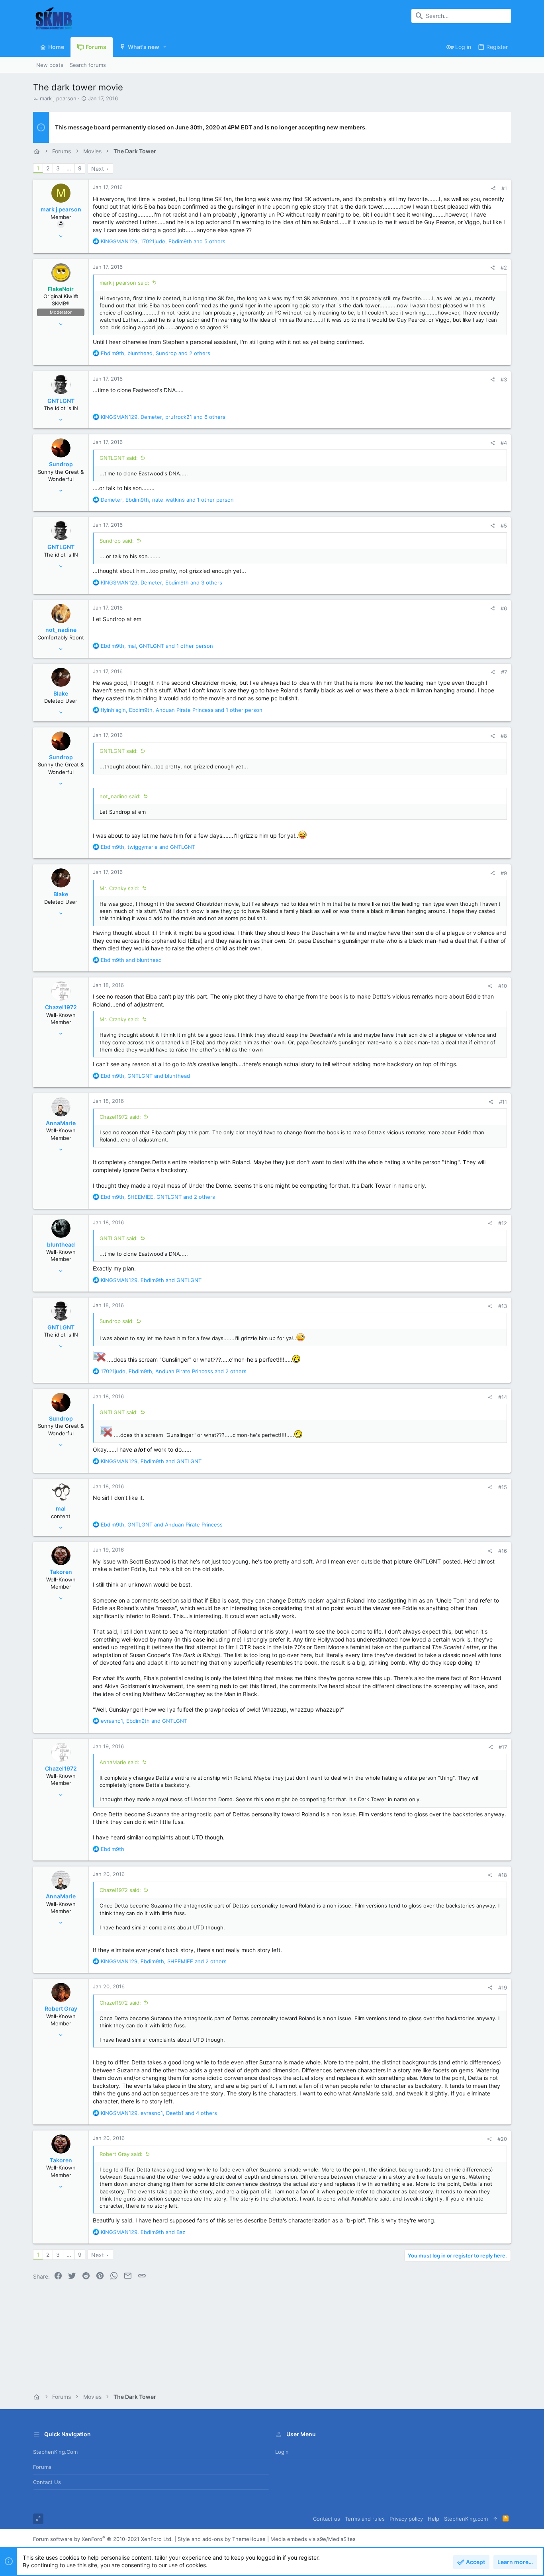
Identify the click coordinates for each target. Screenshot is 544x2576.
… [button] (69, 168)
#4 (504, 443)
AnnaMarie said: (119, 1762)
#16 (503, 1551)
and (131, 960)
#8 (504, 736)
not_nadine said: (120, 796)
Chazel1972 (61, 1007)
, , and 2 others (156, 353)
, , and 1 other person (167, 500)
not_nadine (61, 630)
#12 (503, 1223)
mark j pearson (58, 98)
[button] (165, 47)
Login (282, 2452)
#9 (504, 873)
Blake (61, 693)
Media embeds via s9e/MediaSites (313, 2539)
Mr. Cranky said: (119, 888)
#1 (504, 188)
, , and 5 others (163, 241)
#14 (503, 1397)
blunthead (61, 1244)
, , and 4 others (159, 2113)
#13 (503, 1306)
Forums (42, 2467)
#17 (503, 1747)
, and (148, 847)
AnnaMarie (61, 1123)
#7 (504, 672)
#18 (503, 1875)
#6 (504, 608)
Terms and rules (365, 2519)
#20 (502, 2139)
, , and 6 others (163, 417)
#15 (503, 1487)
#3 (504, 379)
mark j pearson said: (124, 283)
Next (98, 169)
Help (433, 2519)
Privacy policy (406, 2519)
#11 (503, 1102)
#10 (503, 986)
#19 (503, 1988)
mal (61, 1508)
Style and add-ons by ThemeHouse (222, 2539)
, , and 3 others (161, 582)
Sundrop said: (117, 541)
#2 (504, 268)
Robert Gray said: (121, 2154)
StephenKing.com (55, 2452)
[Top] (495, 2519)
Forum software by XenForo (103, 2539)
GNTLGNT (61, 401)
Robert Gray (61, 2008)
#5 (504, 526)
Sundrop (61, 464)
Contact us (47, 2482)
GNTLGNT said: (119, 458)
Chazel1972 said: (120, 1117)
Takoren (61, 1572)
